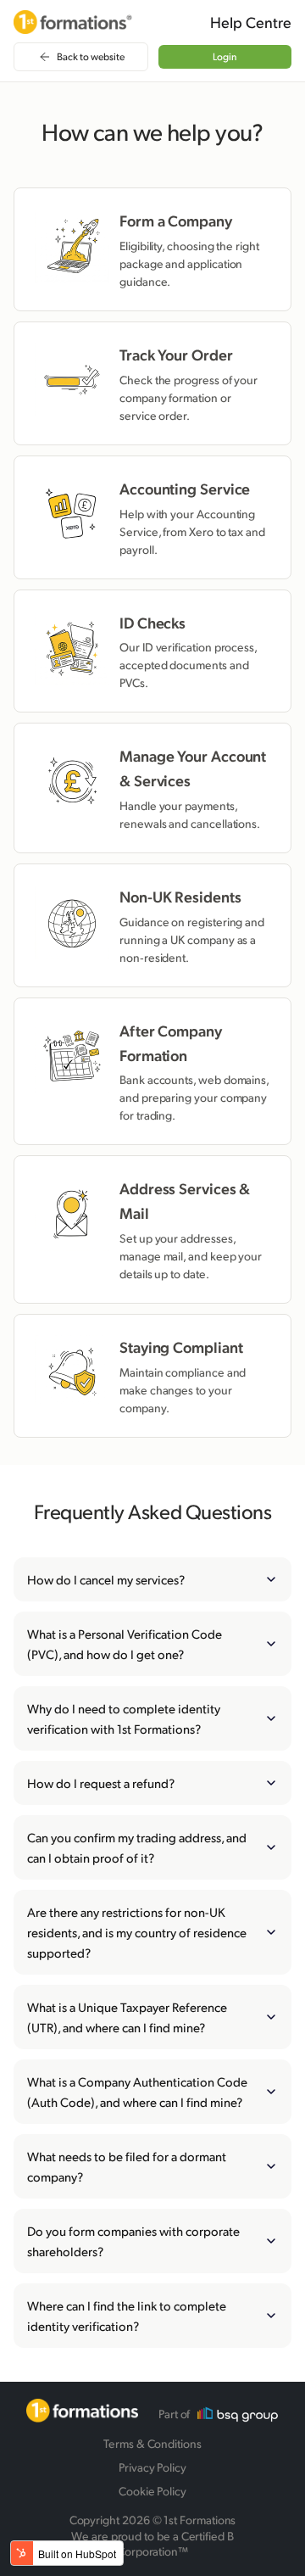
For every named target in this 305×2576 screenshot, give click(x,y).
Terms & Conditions (152, 2443)
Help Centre (251, 22)
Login (225, 56)
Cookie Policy (152, 2491)
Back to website (91, 56)
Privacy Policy (152, 2467)
